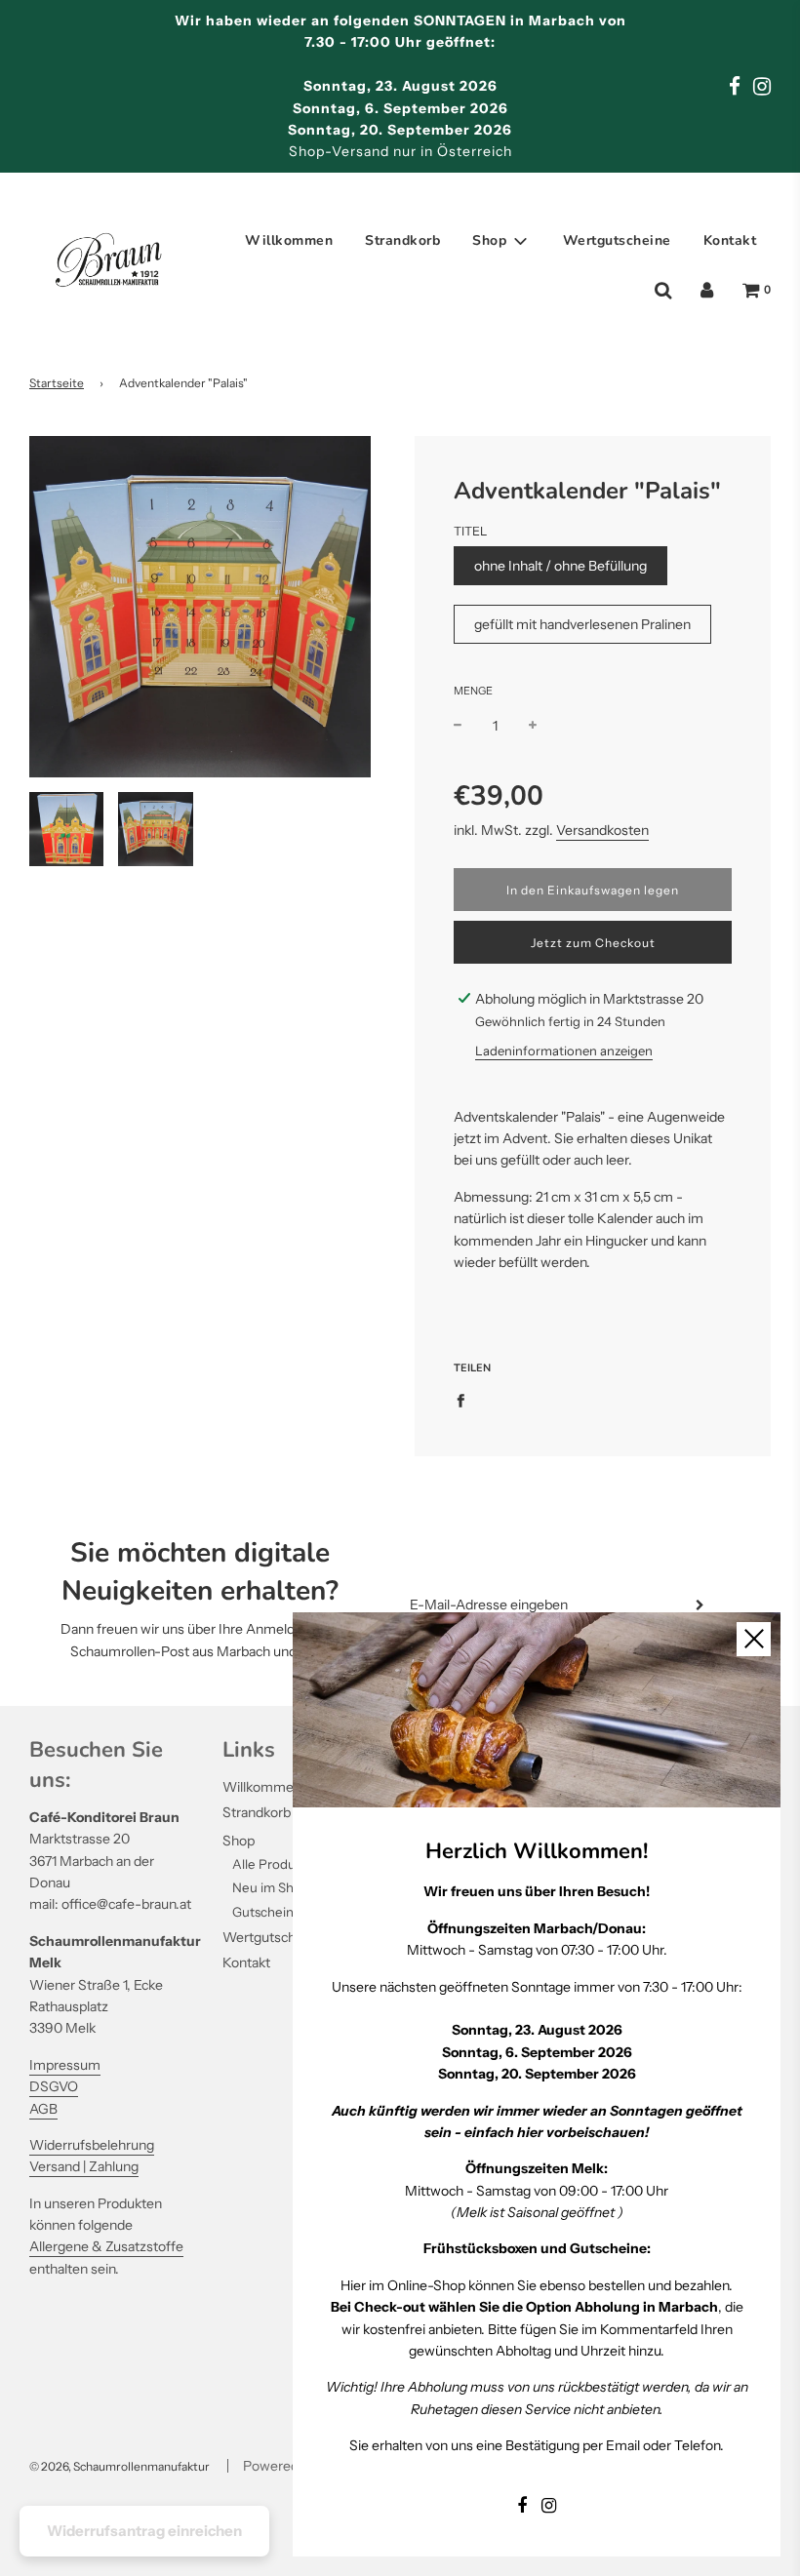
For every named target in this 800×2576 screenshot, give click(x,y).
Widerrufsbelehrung (92, 2145)
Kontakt (730, 240)
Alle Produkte (274, 1864)
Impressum (65, 2065)
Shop (239, 1841)
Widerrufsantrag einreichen (144, 2531)
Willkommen (289, 240)
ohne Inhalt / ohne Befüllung (560, 566)
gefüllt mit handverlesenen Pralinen (582, 624)
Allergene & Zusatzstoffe (106, 2246)
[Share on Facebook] (466, 1399)
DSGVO (54, 2086)
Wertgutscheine (617, 240)
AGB (43, 2109)
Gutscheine (267, 1912)
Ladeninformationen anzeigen (564, 1050)
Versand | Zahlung (84, 2166)
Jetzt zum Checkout (593, 943)
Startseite (57, 383)
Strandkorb (402, 240)
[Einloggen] (707, 291)
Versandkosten (602, 830)
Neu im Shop (271, 1887)
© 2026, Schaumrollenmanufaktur (120, 2466)
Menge (473, 691)
